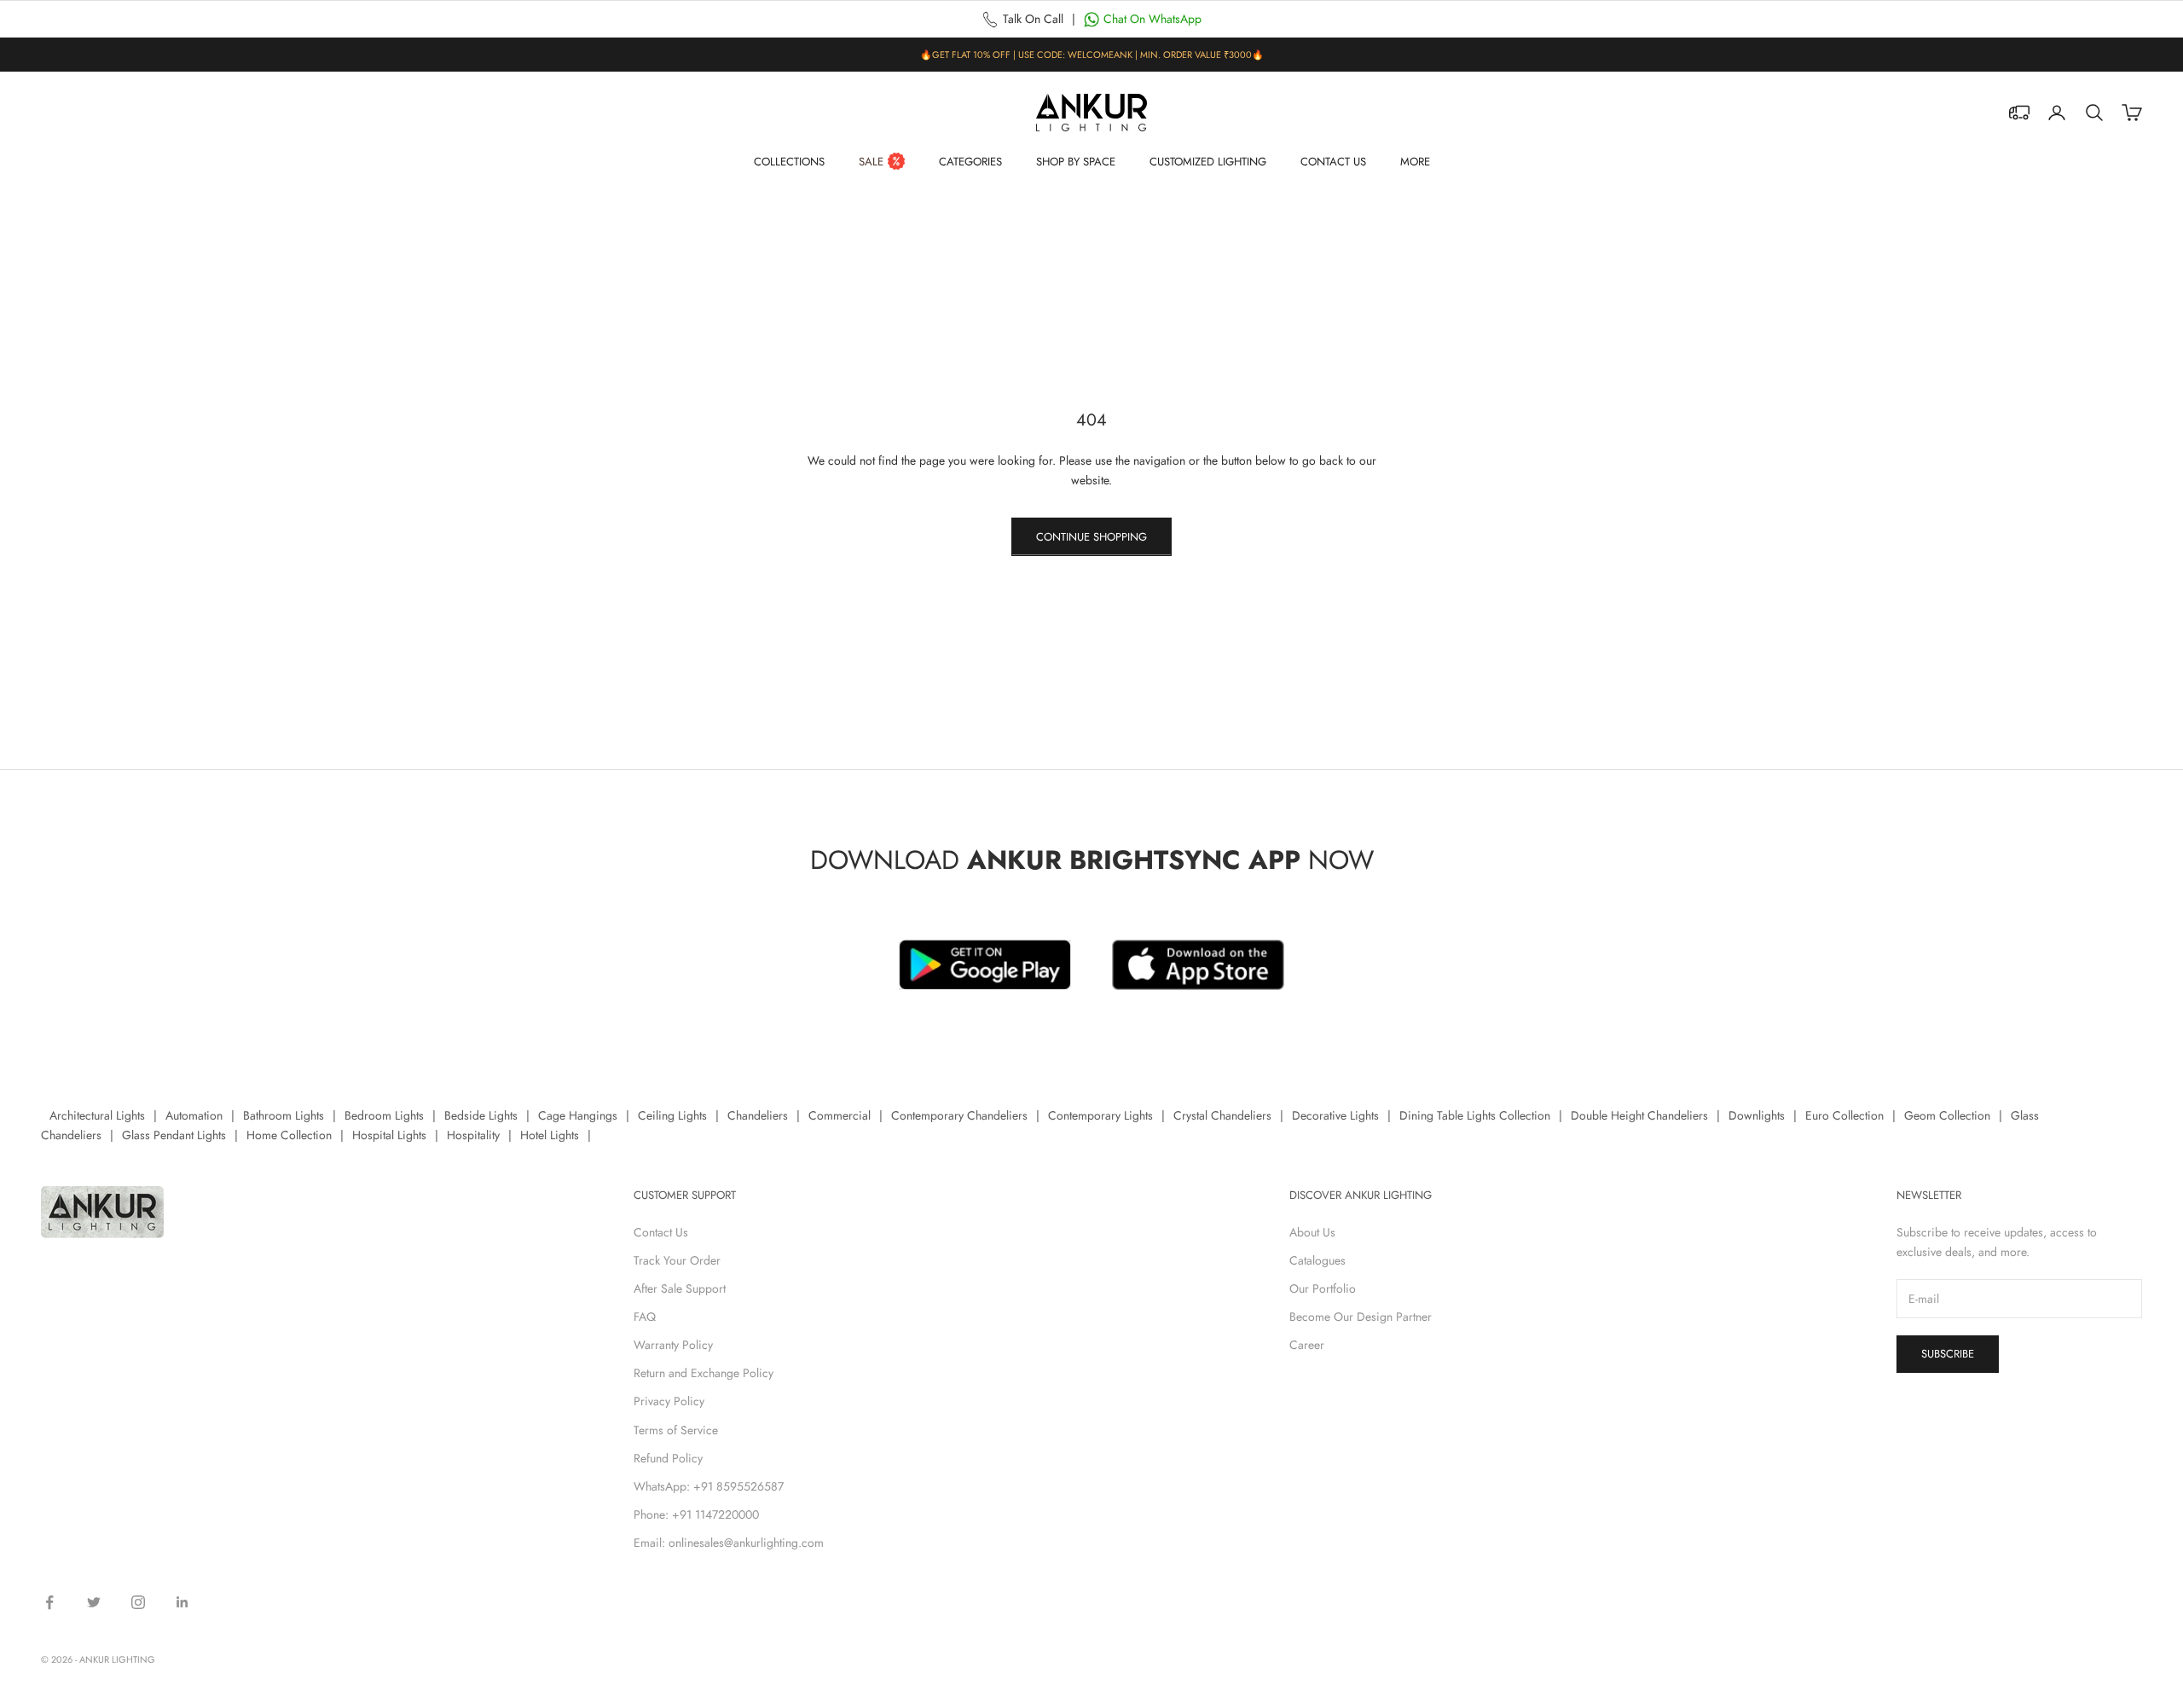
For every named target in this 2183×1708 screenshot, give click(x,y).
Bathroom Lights (284, 1115)
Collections (789, 162)
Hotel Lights (550, 1135)
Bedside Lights (481, 1115)
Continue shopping (1091, 537)
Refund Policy (668, 1458)
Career (1307, 1345)
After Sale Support (680, 1288)
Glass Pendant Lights (174, 1135)
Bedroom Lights (384, 1115)
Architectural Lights (97, 1115)
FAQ (645, 1317)
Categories (970, 162)
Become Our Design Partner (1361, 1317)
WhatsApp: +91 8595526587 (709, 1486)
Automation (194, 1115)
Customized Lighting (1208, 162)
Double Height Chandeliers (1639, 1115)
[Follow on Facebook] (49, 1602)
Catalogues (1317, 1260)
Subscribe (1948, 1354)
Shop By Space (1076, 162)
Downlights (1757, 1115)
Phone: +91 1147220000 (696, 1514)
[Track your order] (2019, 113)
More (1415, 162)
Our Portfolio (1323, 1288)
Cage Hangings (578, 1115)
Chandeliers (758, 1115)
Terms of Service (676, 1430)
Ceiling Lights (672, 1115)
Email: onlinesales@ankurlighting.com (729, 1543)
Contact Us (1333, 162)
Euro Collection (1844, 1115)
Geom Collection (1947, 1115)
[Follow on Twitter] (94, 1602)
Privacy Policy (669, 1401)
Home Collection (289, 1135)
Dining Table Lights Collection (1475, 1115)
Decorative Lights (1335, 1115)
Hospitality (473, 1135)
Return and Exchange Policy (704, 1373)
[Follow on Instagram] (138, 1602)
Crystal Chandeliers (1222, 1115)
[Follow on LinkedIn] (182, 1602)
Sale (871, 162)
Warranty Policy (673, 1345)
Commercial (840, 1115)
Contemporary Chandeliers (959, 1115)
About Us (1312, 1232)
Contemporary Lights (1100, 1115)
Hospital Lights (389, 1135)
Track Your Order (677, 1260)
